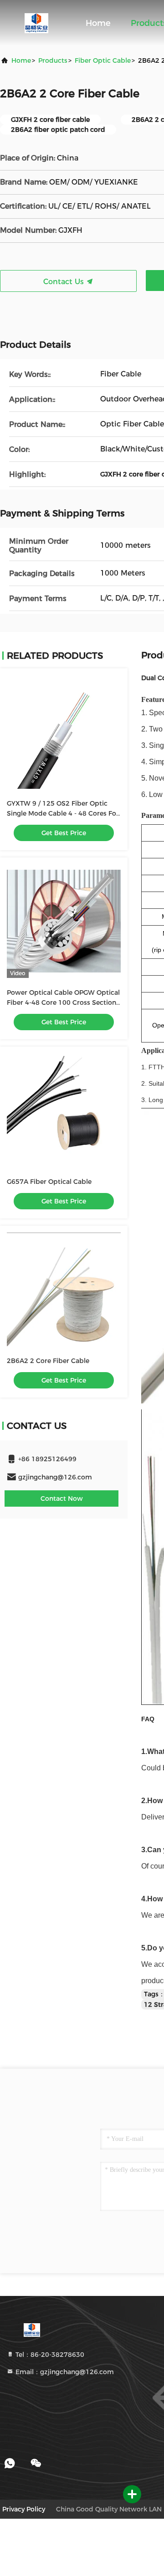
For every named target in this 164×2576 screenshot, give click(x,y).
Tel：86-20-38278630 (49, 2355)
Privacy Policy (24, 2509)
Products (53, 60)
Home (98, 23)
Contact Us (65, 282)
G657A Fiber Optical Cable (49, 1182)
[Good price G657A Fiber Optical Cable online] (64, 1110)
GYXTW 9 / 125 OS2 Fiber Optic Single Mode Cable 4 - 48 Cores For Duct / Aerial (63, 813)
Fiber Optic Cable (103, 60)
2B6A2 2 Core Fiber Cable (48, 1361)
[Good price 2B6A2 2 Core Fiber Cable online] (64, 1289)
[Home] (36, 23)
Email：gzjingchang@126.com (64, 2372)
